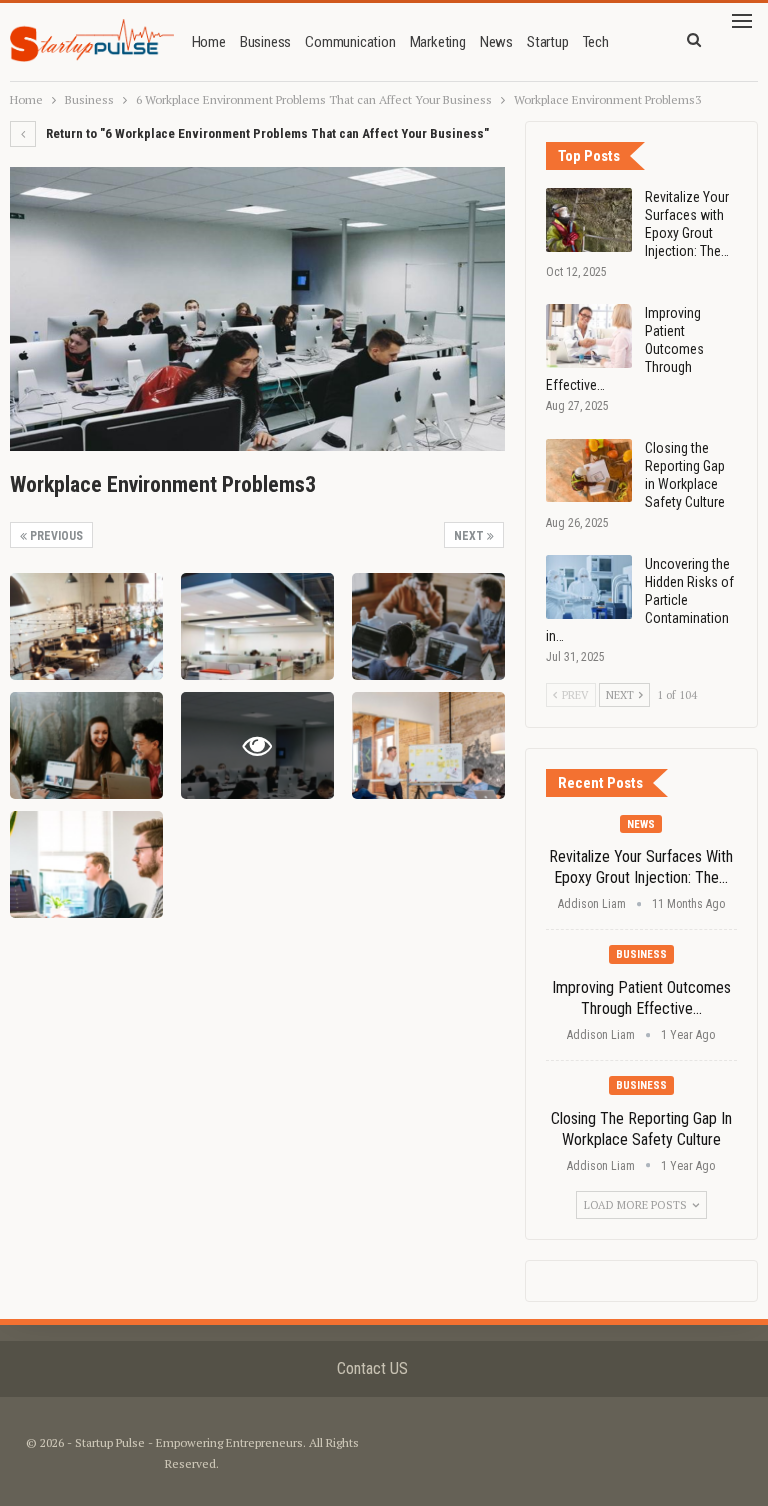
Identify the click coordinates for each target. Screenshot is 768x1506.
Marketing (438, 42)
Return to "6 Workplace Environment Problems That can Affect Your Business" (266, 133)
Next (470, 536)
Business (265, 42)
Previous (55, 536)
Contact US (372, 1368)
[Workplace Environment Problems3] (86, 626)
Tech (596, 42)
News (496, 42)
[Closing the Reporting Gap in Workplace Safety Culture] (589, 471)
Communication (350, 42)
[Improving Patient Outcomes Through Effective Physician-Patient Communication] (589, 336)
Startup (548, 42)
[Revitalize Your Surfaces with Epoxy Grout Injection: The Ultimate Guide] (589, 220)
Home (209, 42)
